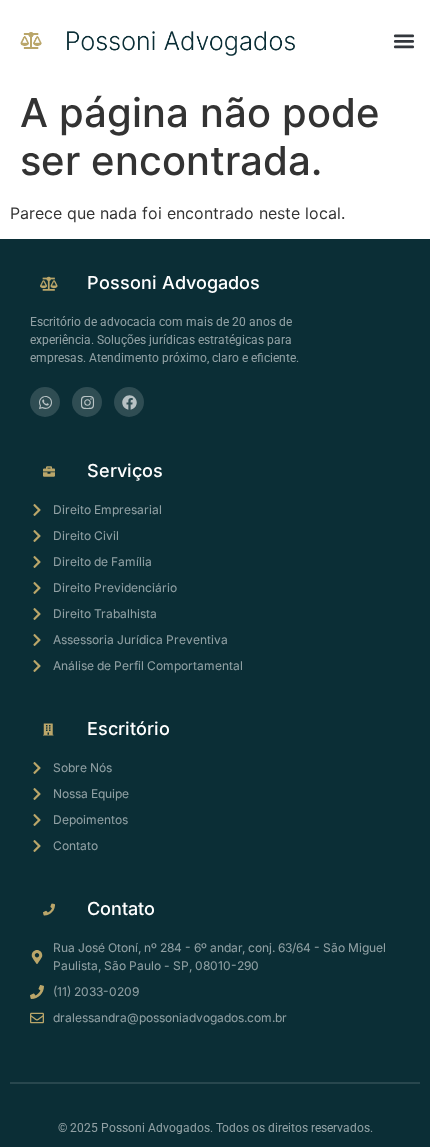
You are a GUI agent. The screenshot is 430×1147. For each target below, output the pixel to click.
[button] (403, 40)
